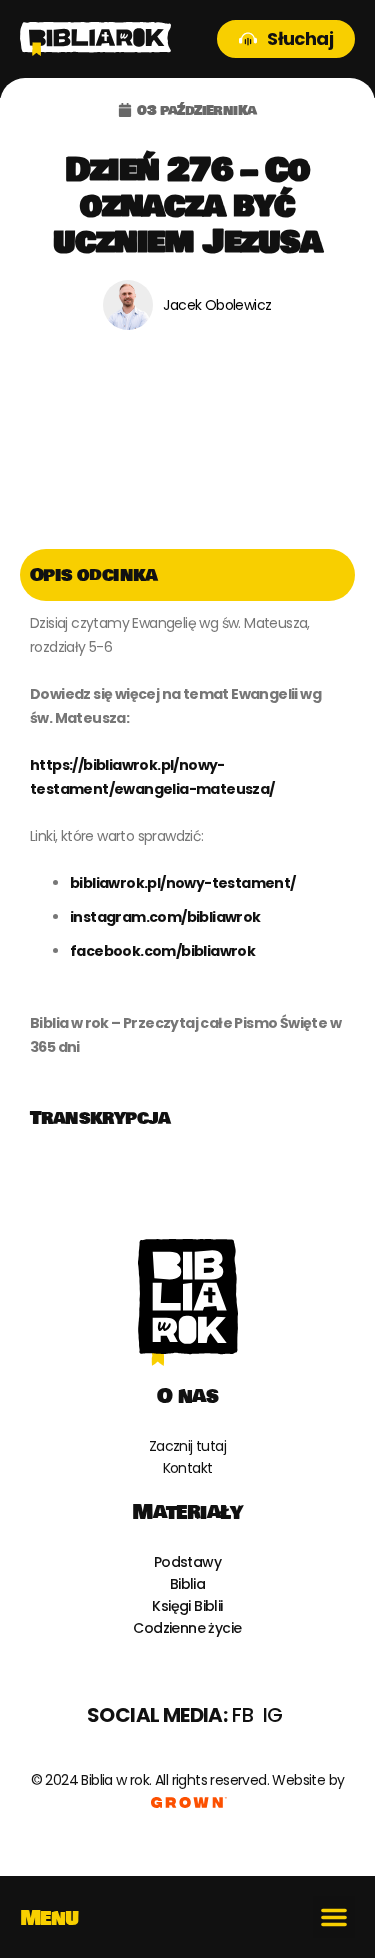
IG (273, 1715)
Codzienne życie (187, 1628)
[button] (334, 1917)
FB (242, 1715)
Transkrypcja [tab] (100, 1118)
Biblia (187, 1584)
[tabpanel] (187, 846)
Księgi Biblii (187, 1606)
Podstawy (187, 1562)
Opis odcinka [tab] (94, 575)
